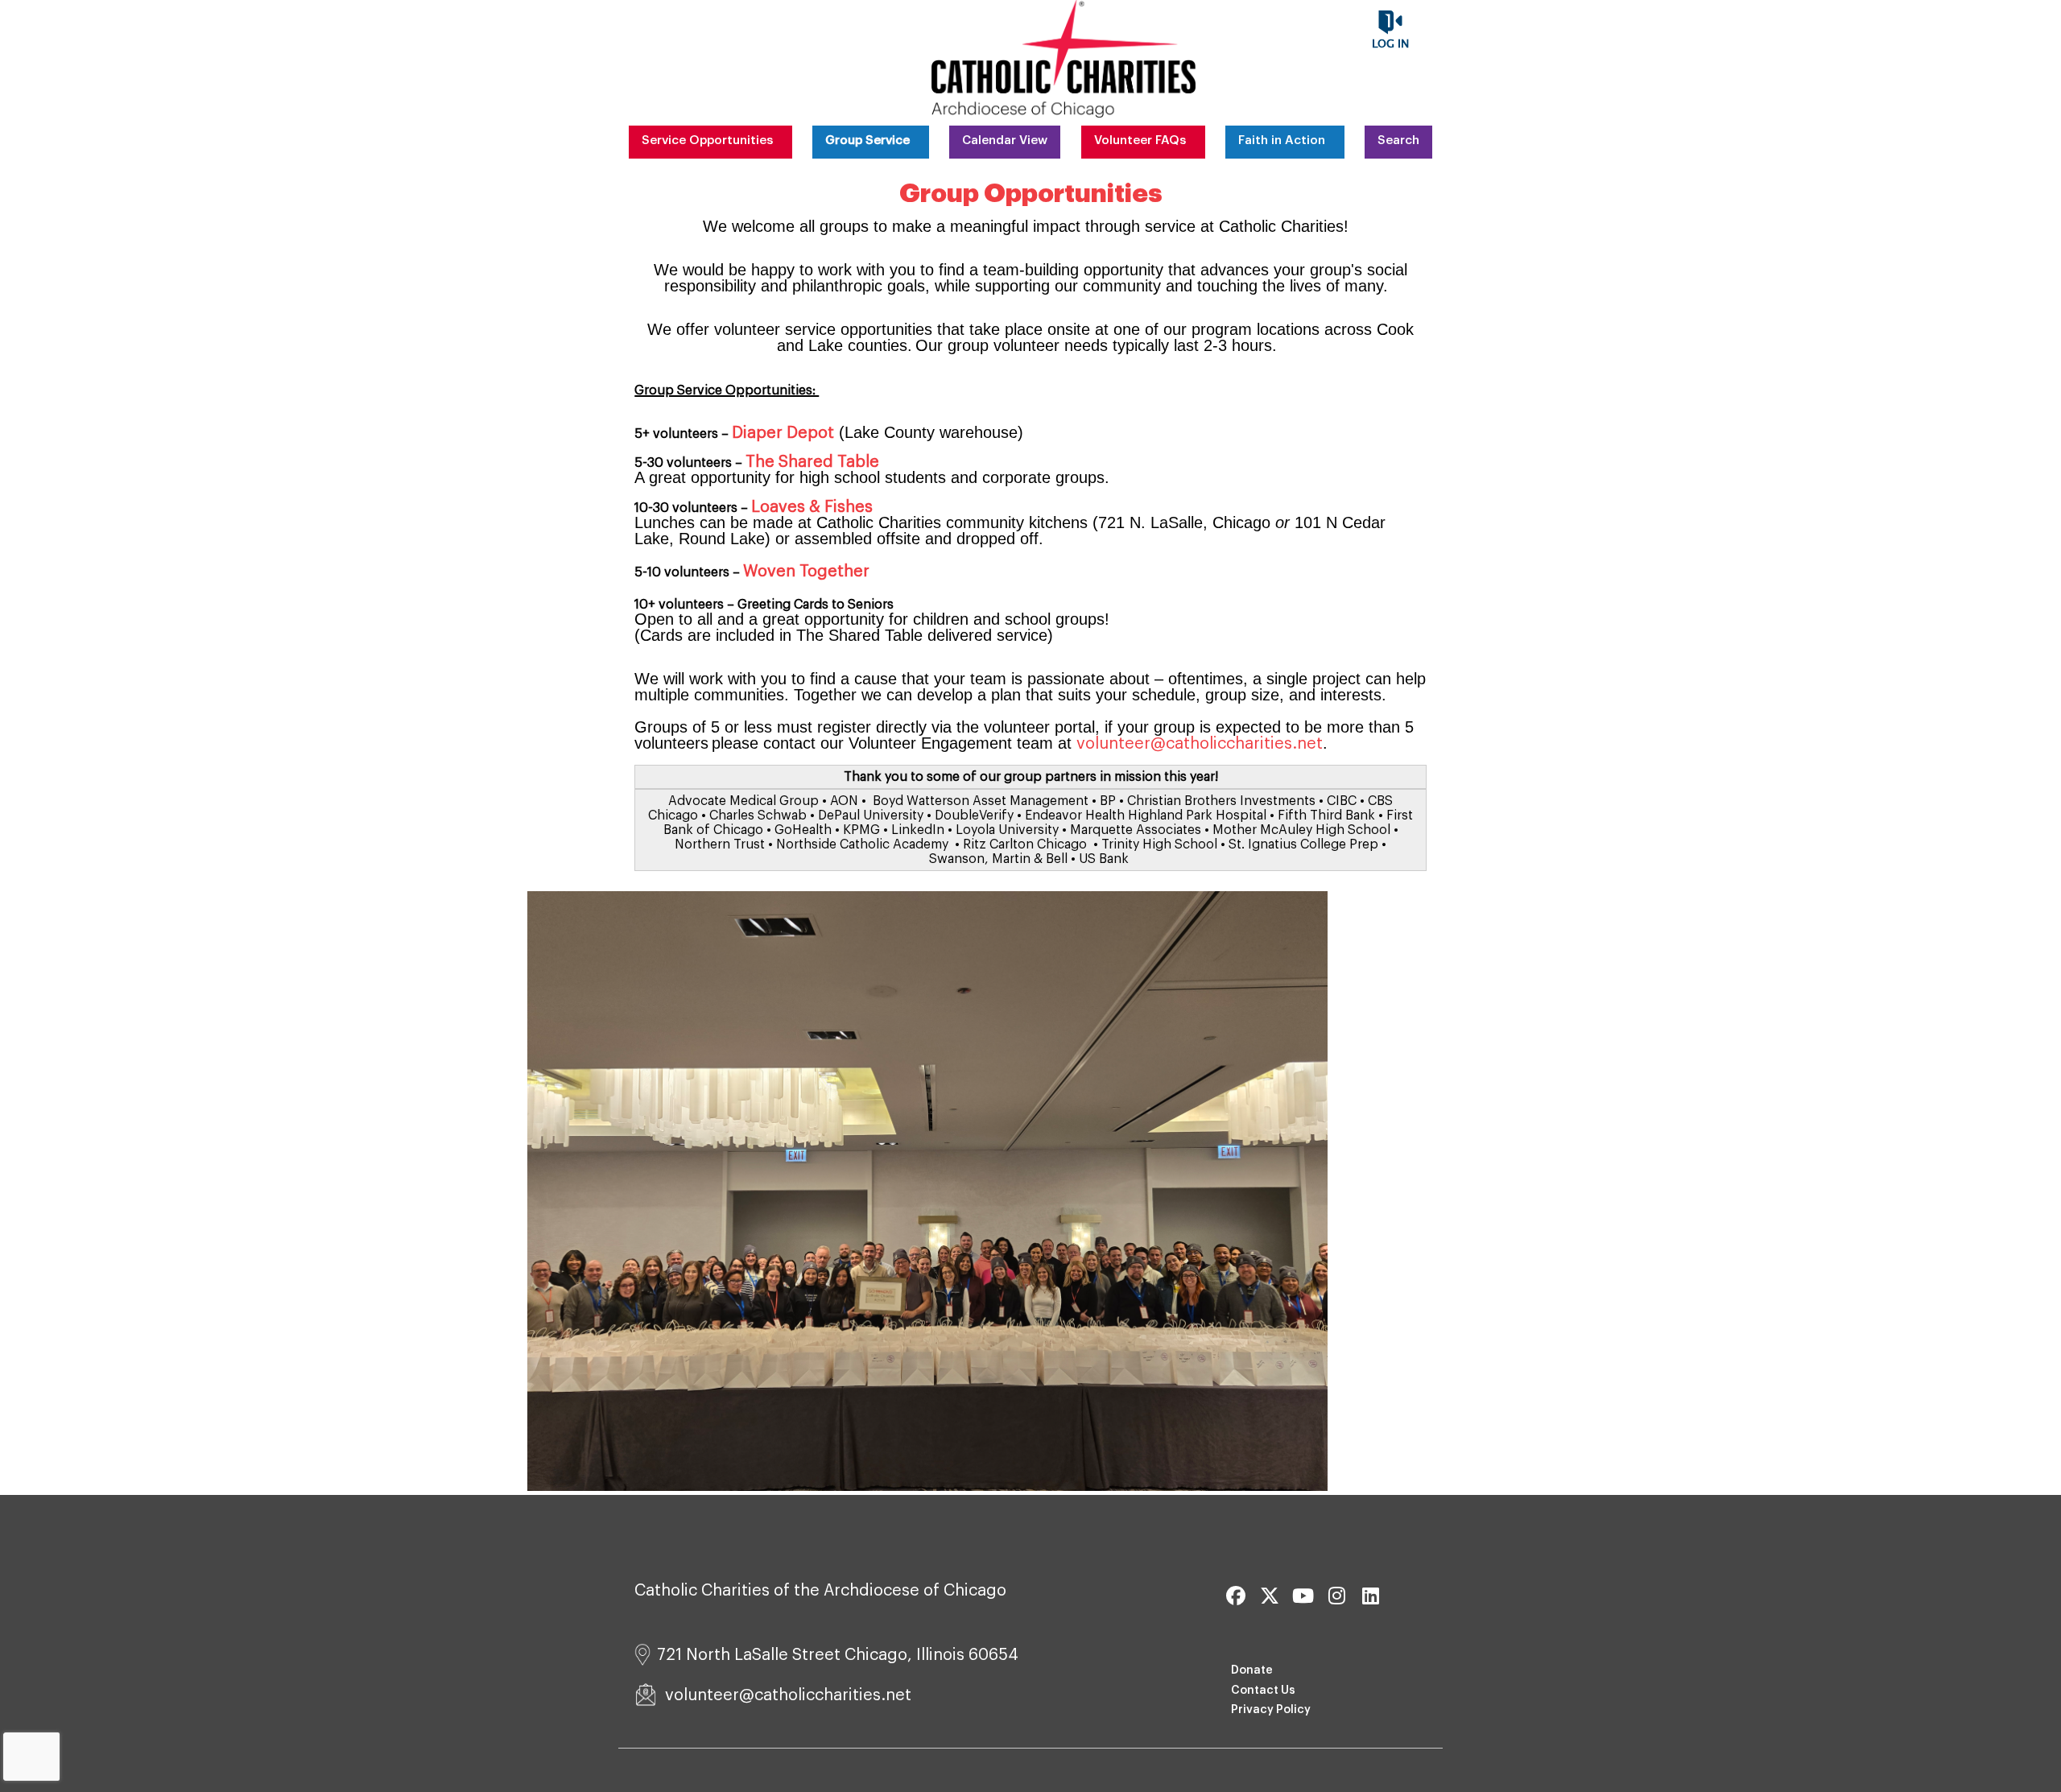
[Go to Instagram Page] (1335, 1596)
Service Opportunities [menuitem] (707, 140)
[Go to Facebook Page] (1233, 1596)
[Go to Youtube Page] (1301, 1596)
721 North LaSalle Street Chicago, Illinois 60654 (838, 1655)
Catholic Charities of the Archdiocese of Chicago (820, 1591)
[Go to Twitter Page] (1267, 1596)
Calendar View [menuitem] (1005, 140)
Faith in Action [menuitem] (1282, 140)
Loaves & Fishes (812, 507)
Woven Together (806, 572)
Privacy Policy (1271, 1710)
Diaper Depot (783, 433)
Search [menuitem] (1398, 140)
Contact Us (1263, 1691)
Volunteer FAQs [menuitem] (1140, 140)
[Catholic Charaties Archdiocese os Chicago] (1064, 59)
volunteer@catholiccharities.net (1200, 744)
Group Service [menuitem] (867, 140)
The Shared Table (812, 462)
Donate (1252, 1670)
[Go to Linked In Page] (1369, 1596)
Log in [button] (1390, 44)
